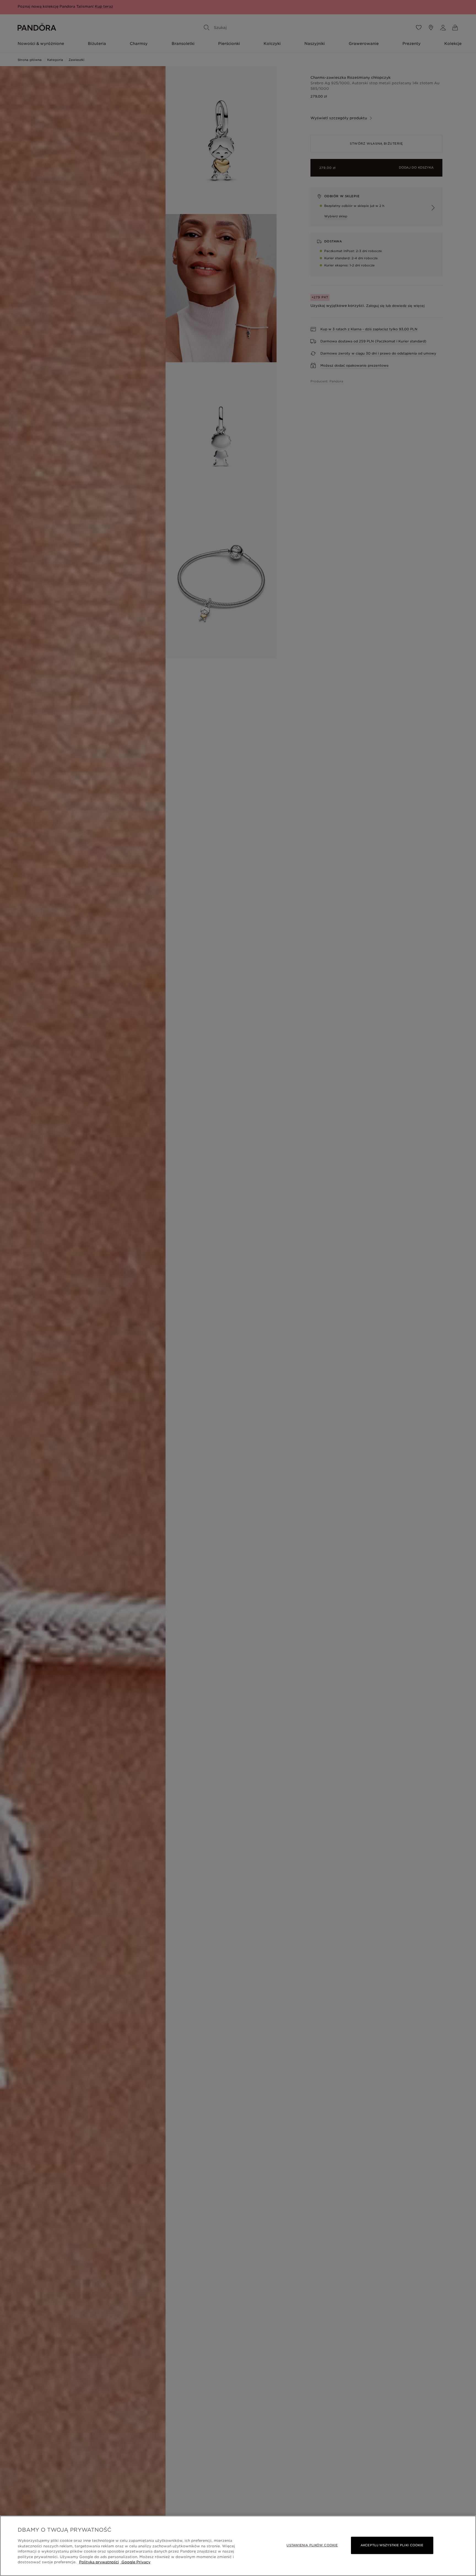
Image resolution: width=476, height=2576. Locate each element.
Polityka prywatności (99, 2562)
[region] (238, 2546)
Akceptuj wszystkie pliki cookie (392, 2545)
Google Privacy (135, 2562)
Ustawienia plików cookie (312, 2545)
